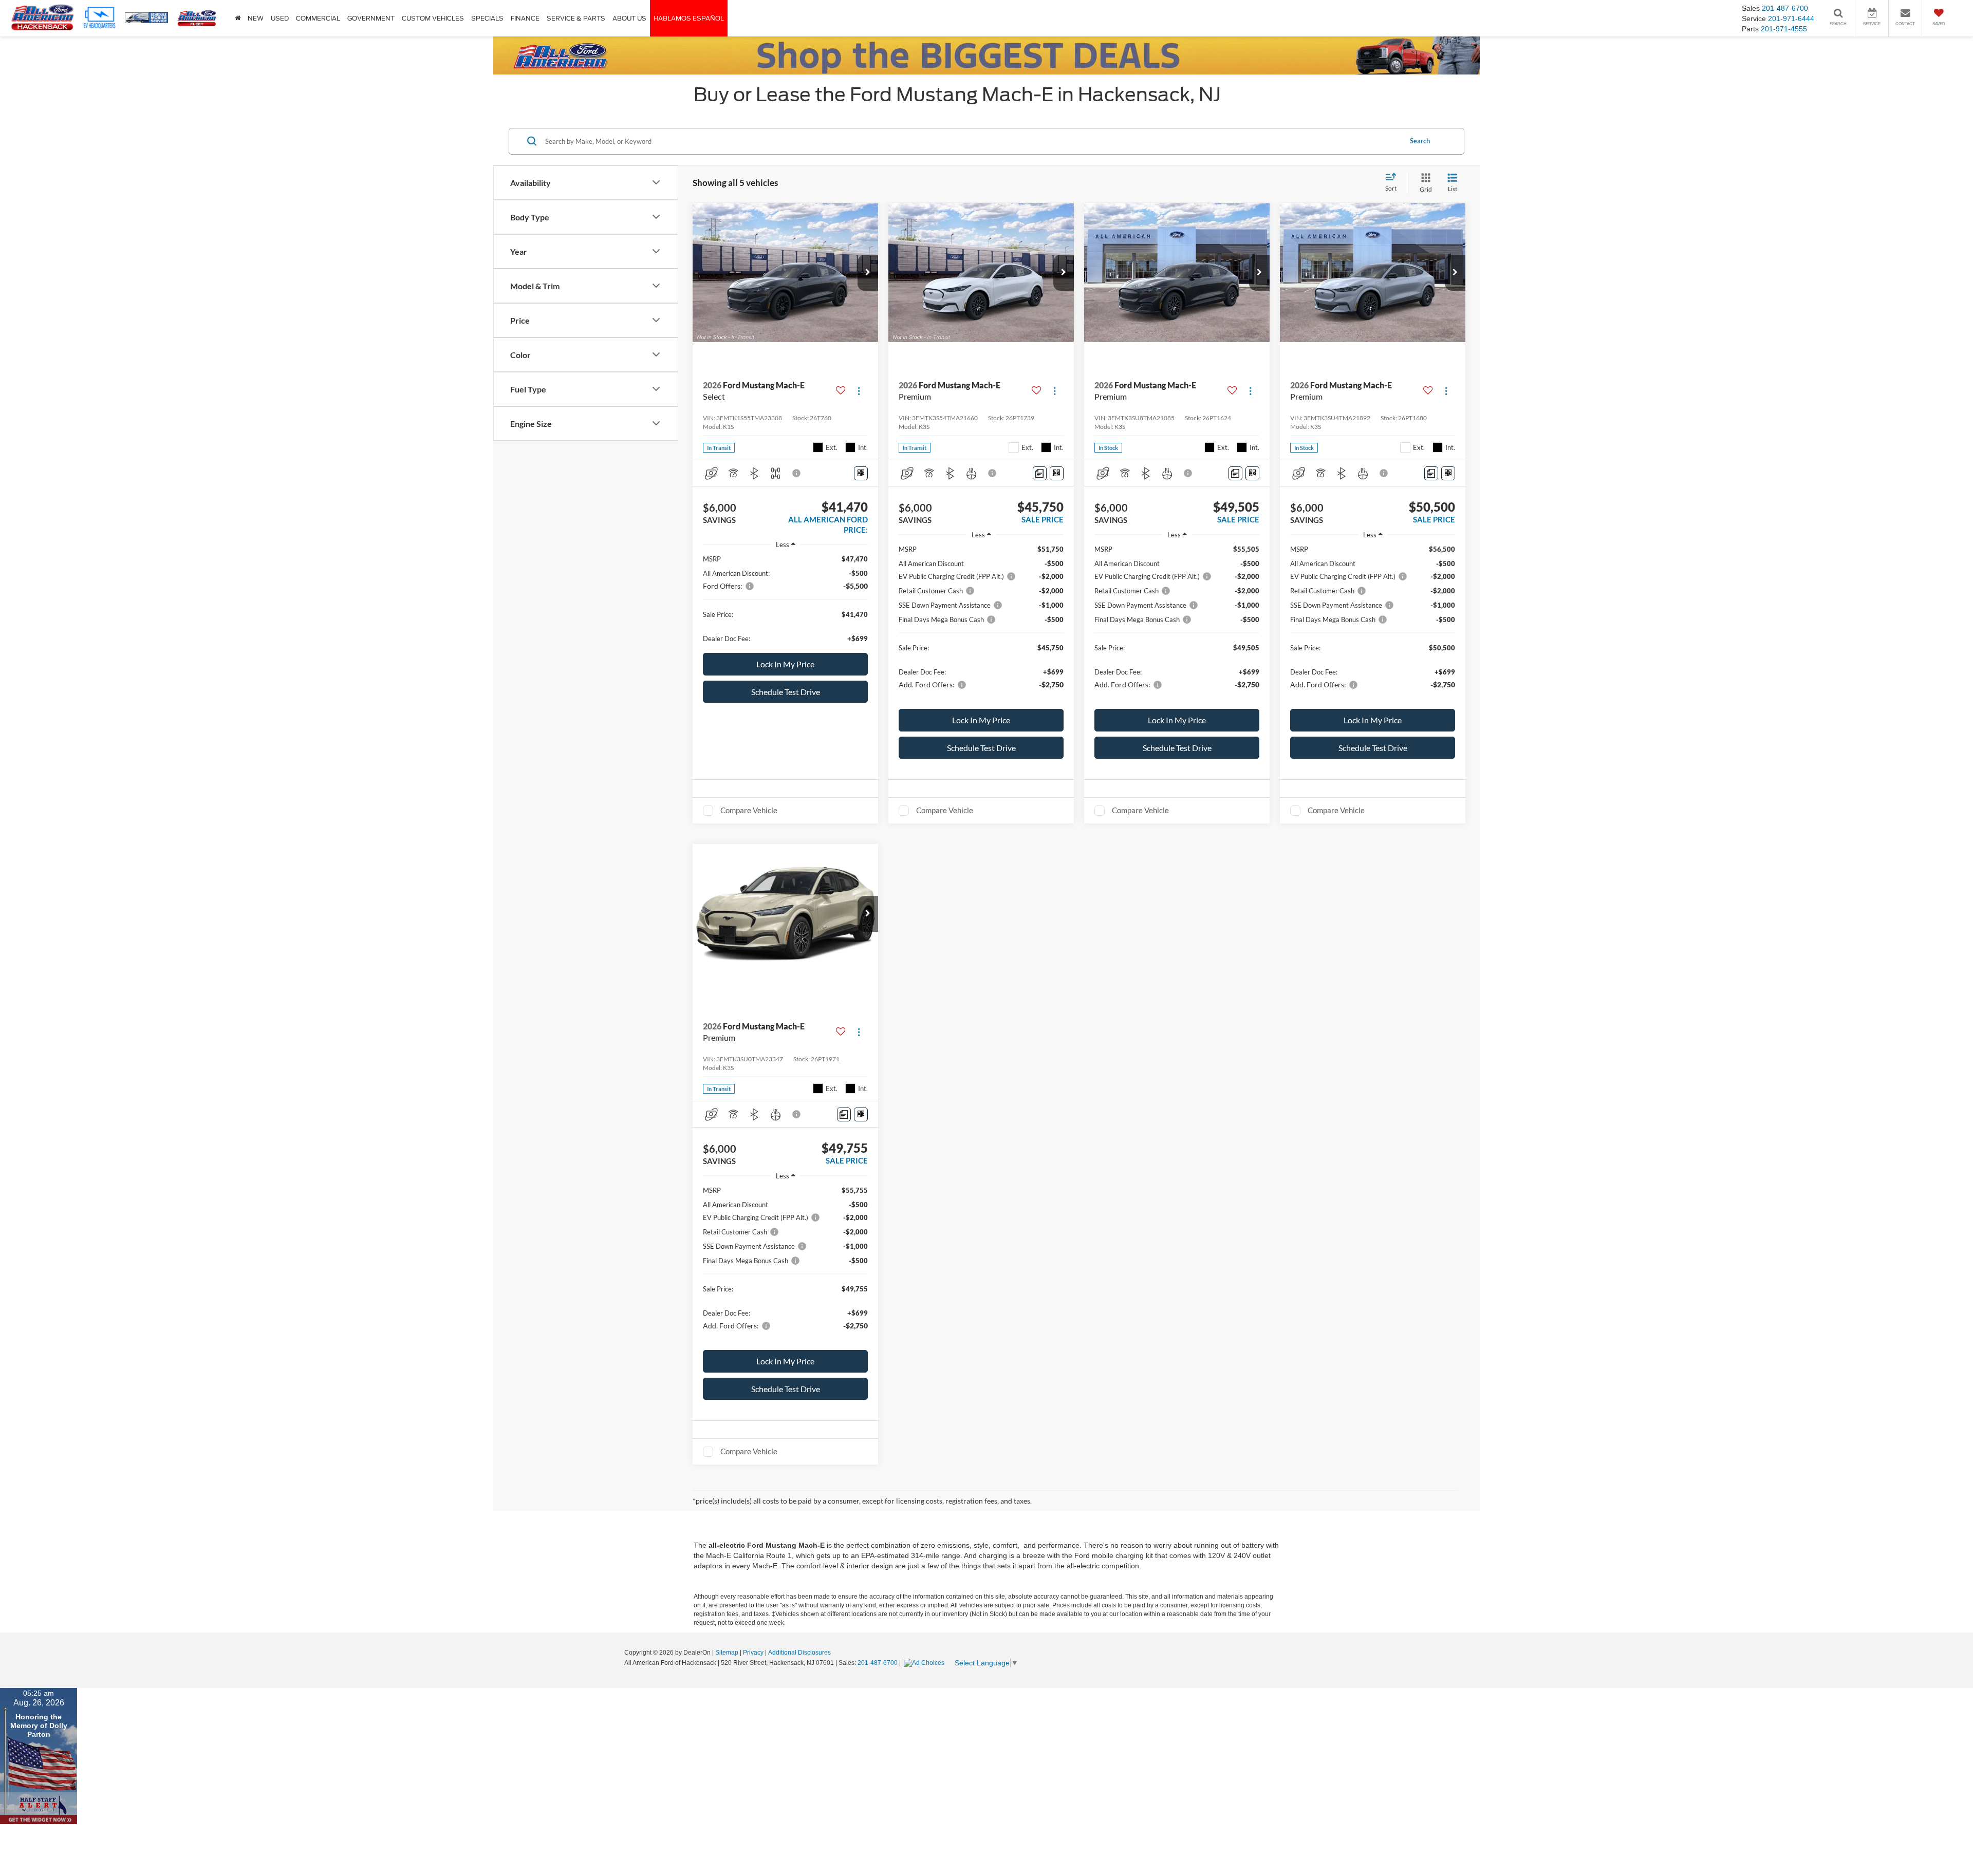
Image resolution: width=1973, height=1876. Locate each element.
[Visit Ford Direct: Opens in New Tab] (925, 1663)
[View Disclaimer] (797, 473)
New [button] (256, 18)
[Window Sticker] (861, 473)
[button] (868, 273)
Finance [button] (525, 18)
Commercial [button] (318, 18)
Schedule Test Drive (786, 692)
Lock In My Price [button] (785, 664)
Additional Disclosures (799, 1653)
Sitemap (727, 1653)
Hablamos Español (689, 18)
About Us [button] (629, 18)
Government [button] (371, 18)
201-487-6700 (878, 1663)
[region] (785, 599)
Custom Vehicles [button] (433, 18)
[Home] (238, 18)
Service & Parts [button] (576, 18)
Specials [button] (487, 18)
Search (1420, 141)
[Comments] (1040, 473)
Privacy (753, 1653)
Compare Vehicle (749, 810)
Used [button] (280, 18)
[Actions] (859, 391)
